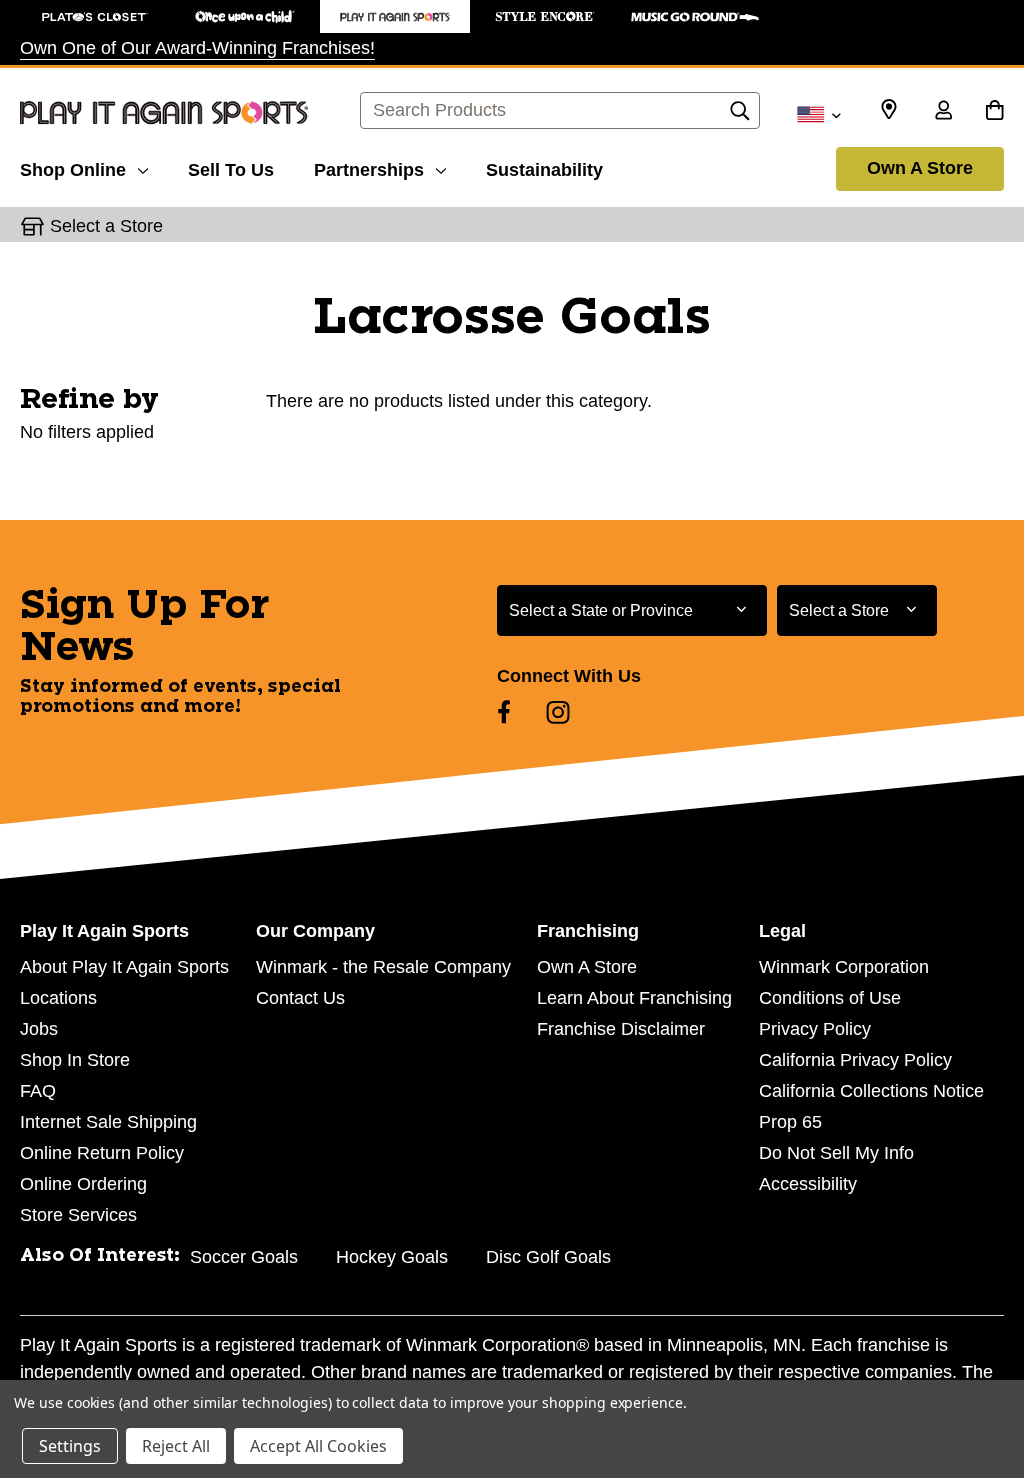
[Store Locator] (889, 110)
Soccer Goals (244, 1257)
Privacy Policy (815, 1029)
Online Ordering (83, 1184)
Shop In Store (75, 1060)
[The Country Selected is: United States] (818, 113)
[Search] (740, 116)
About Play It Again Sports (124, 967)
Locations (58, 998)
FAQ (38, 1091)
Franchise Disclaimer (621, 1029)
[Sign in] (943, 112)
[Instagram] (558, 712)
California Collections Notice (871, 1091)
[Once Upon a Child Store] (245, 16)
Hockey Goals (392, 1257)
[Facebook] (504, 712)
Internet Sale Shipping (108, 1122)
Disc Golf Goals (548, 1257)
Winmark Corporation (844, 967)
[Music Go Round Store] (695, 16)
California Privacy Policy (855, 1060)
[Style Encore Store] (545, 16)
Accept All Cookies (318, 1446)
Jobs (39, 1029)
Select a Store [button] (106, 226)
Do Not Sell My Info (836, 1153)
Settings (70, 1446)
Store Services (78, 1215)
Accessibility (808, 1184)
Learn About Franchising (634, 998)
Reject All (176, 1446)
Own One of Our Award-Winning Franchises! (197, 48)
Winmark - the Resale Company (383, 967)
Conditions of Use (830, 998)
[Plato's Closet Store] (95, 16)
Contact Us (300, 998)
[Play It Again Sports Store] (395, 16)
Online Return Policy (102, 1153)
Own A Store (920, 168)
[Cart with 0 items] (994, 112)
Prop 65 (790, 1122)
